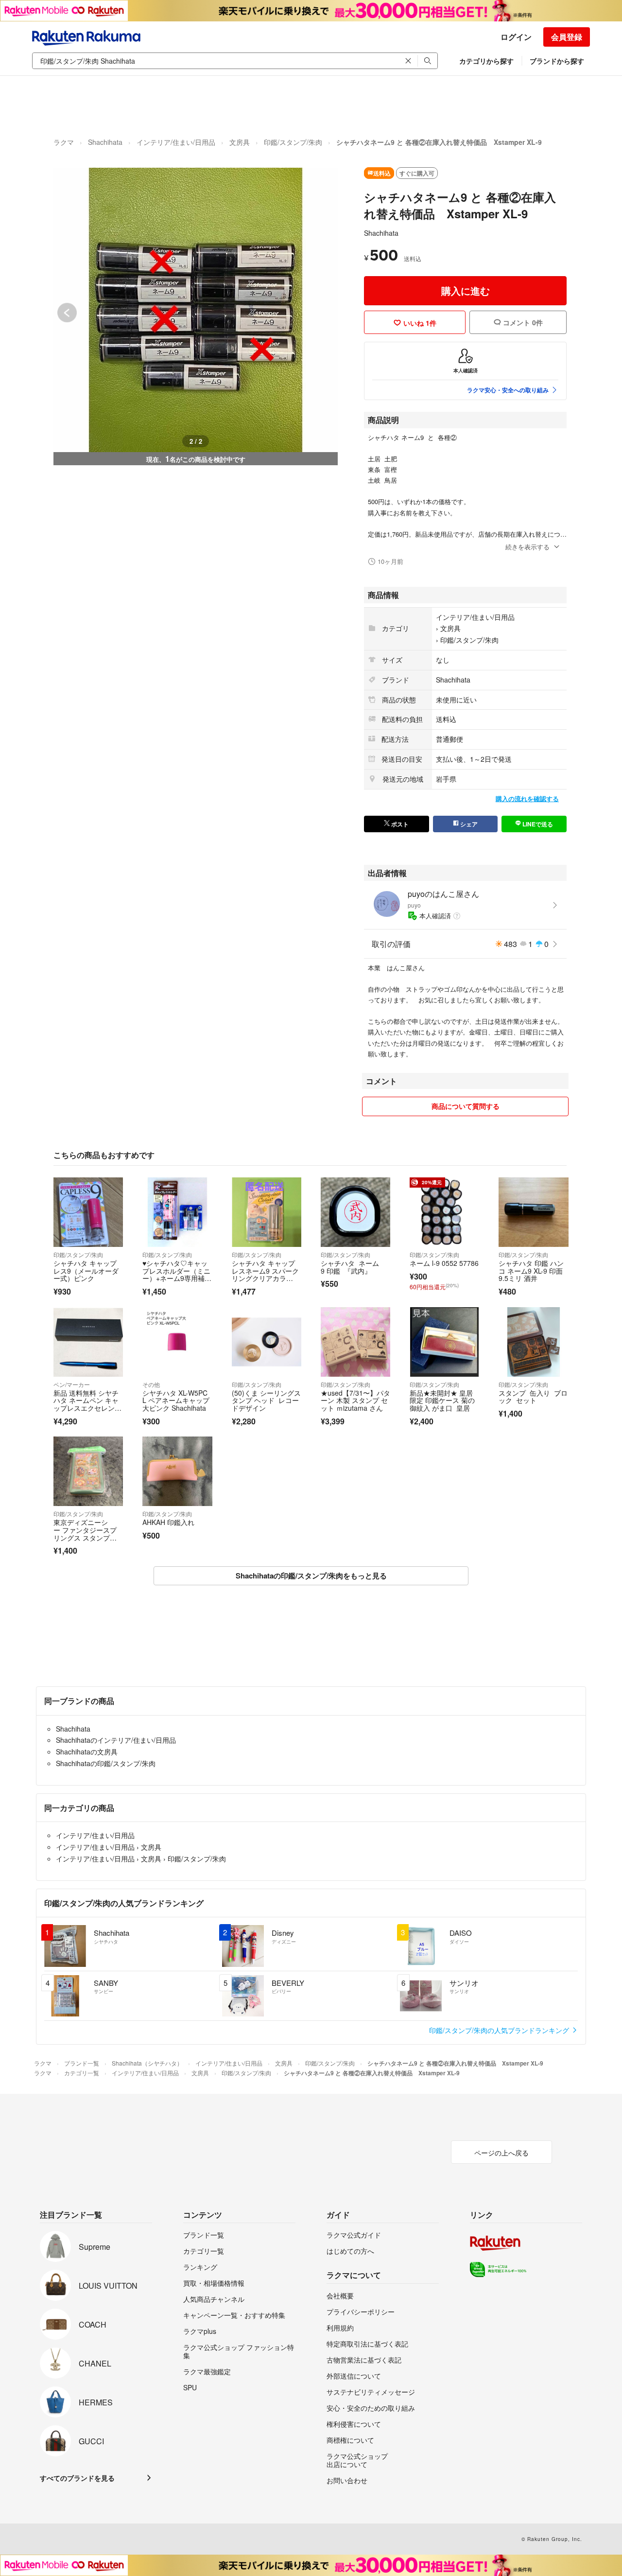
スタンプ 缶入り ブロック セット (533, 1397)
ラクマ (64, 142)
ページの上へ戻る (501, 2153)
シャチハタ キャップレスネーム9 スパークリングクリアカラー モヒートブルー (265, 1274)
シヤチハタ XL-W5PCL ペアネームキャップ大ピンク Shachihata (176, 1400)
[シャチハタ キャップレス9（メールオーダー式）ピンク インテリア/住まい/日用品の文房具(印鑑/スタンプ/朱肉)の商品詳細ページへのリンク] (88, 1212)
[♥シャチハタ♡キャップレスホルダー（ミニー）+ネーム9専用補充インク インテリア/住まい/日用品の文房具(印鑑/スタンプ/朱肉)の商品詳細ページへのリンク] (177, 1212)
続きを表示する (527, 547)
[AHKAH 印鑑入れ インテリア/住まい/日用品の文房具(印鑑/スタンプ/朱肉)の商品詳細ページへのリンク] (177, 1471)
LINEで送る (537, 824)
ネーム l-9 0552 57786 (444, 1263)
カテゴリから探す (486, 61)
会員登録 (567, 37)
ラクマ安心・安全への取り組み (508, 390)
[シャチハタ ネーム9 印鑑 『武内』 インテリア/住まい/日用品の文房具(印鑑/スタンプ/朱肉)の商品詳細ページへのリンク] (355, 1212)
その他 (151, 1384)
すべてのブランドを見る (77, 2478)
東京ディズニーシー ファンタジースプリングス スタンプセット (85, 1533)
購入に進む (466, 290)
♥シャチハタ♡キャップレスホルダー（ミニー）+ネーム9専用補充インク (177, 1274)
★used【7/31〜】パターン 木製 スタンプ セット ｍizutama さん (355, 1400)
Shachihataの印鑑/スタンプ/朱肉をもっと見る (311, 1576)
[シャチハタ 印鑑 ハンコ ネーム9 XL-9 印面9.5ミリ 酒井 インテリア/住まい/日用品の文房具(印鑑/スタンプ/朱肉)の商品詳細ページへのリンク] (533, 1212)
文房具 (240, 142)
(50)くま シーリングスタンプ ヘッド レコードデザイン (266, 1400)
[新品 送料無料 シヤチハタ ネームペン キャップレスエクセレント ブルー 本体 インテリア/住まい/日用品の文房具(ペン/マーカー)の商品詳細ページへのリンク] (88, 1342)
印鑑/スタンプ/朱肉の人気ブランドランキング (500, 2030)
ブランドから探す (557, 61)
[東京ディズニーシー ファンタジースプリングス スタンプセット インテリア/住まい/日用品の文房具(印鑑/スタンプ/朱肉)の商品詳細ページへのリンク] (88, 1471)
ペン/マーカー (72, 1384)
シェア (468, 824)
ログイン (516, 37)
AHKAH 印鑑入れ (168, 1522)
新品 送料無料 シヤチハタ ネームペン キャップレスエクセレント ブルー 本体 (86, 1404)
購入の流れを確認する (527, 798)
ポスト (399, 824)
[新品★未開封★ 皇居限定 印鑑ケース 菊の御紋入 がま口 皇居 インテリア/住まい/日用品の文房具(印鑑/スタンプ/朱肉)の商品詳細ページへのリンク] (444, 1342)
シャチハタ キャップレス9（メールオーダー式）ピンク (86, 1270)
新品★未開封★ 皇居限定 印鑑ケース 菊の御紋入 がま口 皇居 (442, 1400)
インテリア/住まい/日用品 (176, 142)
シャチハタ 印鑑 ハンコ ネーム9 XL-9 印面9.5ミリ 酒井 (531, 1270)
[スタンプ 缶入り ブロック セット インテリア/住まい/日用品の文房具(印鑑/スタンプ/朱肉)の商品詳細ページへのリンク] (533, 1342)
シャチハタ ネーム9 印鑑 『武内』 (350, 1267)
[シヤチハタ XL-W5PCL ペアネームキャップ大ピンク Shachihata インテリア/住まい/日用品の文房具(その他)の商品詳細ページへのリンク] (177, 1342)
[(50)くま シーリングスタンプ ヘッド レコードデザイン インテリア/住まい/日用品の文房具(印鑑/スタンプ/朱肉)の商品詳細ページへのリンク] (267, 1342)
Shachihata (105, 142)
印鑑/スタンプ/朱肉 (293, 142)
